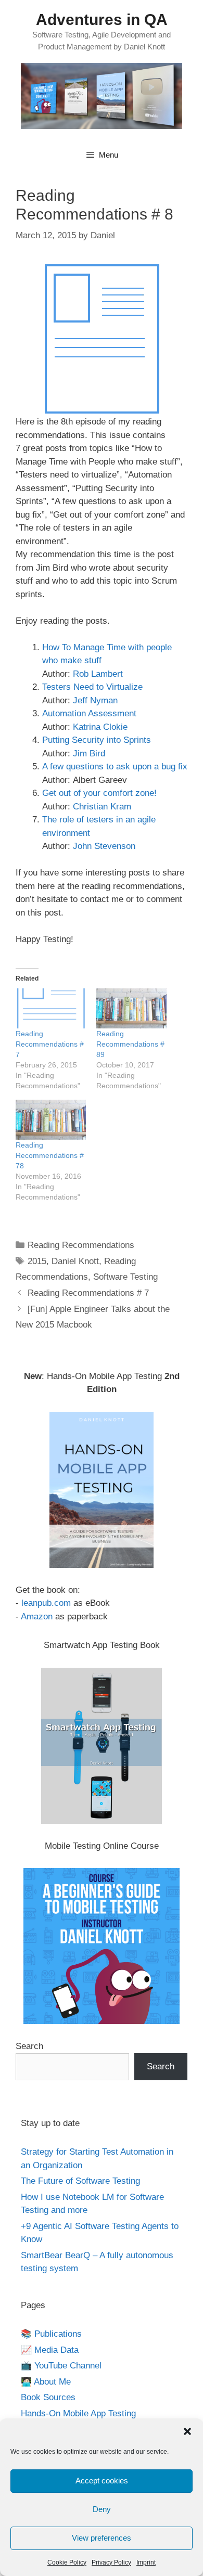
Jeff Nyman (95, 700)
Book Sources (48, 2397)
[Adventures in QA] (102, 95)
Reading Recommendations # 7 (50, 1044)
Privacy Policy (111, 2562)
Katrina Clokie (100, 727)
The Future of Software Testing (80, 2181)
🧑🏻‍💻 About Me (46, 2382)
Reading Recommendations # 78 (50, 1155)
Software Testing (125, 1277)
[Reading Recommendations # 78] (51, 1120)
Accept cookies (102, 2481)
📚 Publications (51, 2334)
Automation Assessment (89, 713)
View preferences (102, 2538)
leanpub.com (46, 1603)
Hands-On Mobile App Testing (78, 2413)
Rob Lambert (98, 674)
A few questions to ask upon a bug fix (115, 767)
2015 (37, 1261)
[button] (187, 2431)
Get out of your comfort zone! (99, 793)
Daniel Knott (75, 1261)
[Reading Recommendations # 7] (51, 1008)
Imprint (146, 2562)
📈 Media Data (50, 2350)
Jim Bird (89, 754)
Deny (102, 2509)
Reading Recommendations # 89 (130, 1044)
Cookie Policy (67, 2562)
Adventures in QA (102, 20)
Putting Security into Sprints (97, 740)
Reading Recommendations (81, 1245)
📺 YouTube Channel (61, 2366)
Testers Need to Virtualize (92, 687)
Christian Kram (102, 807)
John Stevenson (104, 846)
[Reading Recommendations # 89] (131, 1008)
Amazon (37, 1617)
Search (29, 2046)
